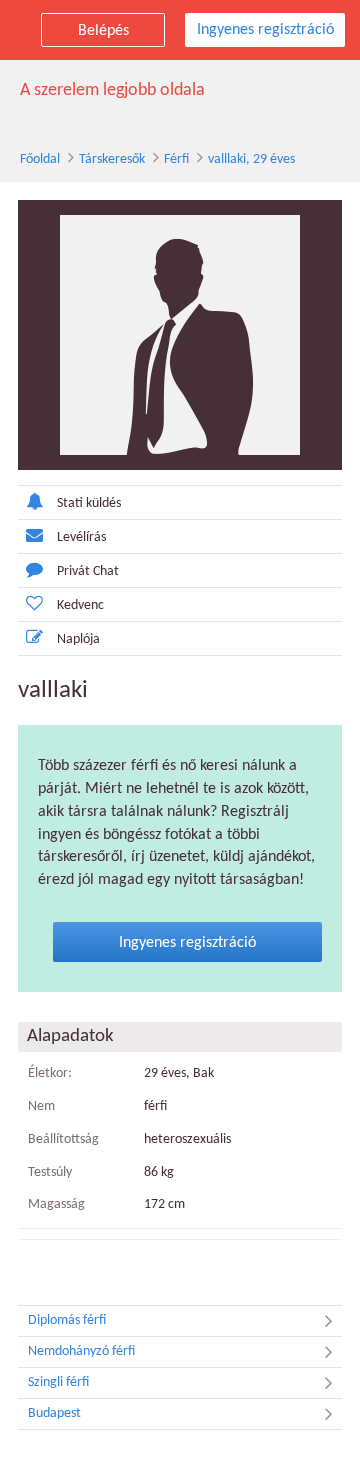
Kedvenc (80, 605)
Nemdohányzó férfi (81, 1351)
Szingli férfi (58, 1382)
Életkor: (50, 1073)
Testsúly (50, 1172)
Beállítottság (63, 1139)
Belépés (103, 31)
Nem (41, 1106)
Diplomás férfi (67, 1320)
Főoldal (40, 159)
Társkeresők (112, 159)
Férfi (176, 159)
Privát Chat (88, 571)
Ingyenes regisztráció (265, 30)
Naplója (78, 639)
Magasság (56, 1204)
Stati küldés (89, 503)
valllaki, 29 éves (251, 159)
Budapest (54, 1413)
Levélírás (81, 537)
